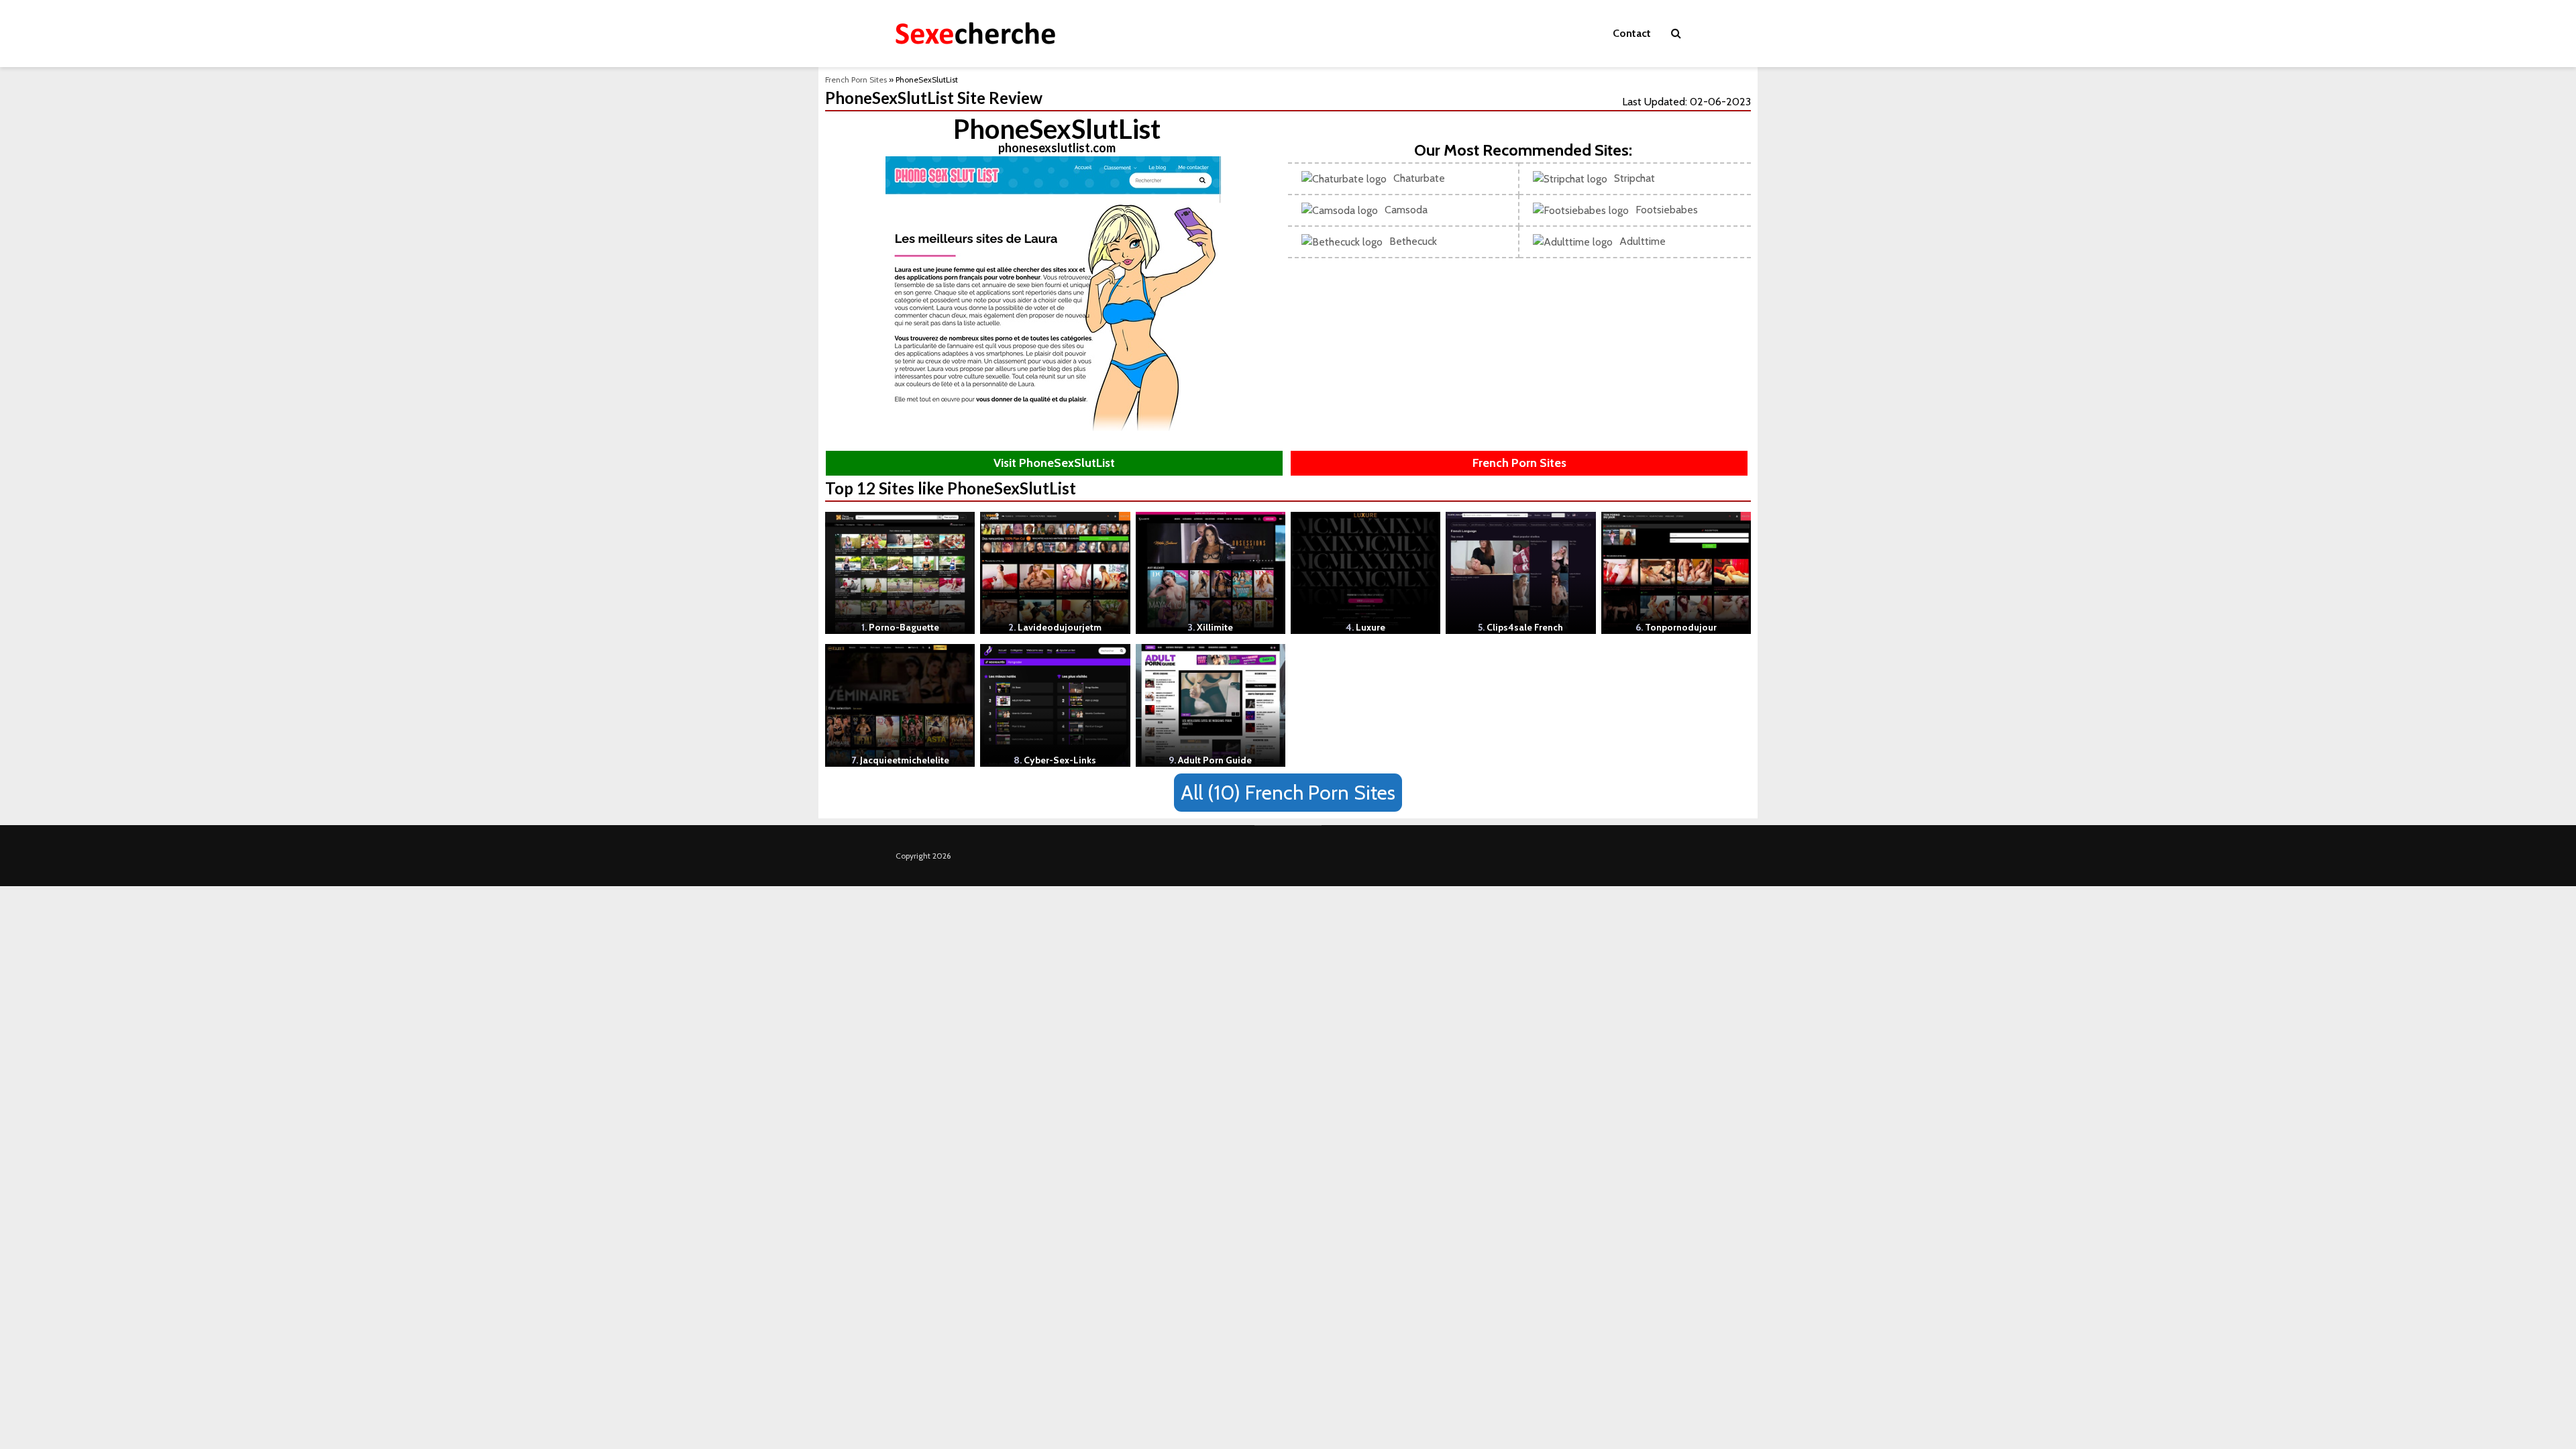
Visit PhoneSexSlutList (1054, 463)
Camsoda (1406, 210)
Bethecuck (1413, 241)
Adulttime (1643, 241)
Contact (1632, 33)
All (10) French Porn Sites (1288, 793)
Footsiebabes (1667, 210)
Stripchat (1634, 178)
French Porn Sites (856, 79)
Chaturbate (1419, 178)
